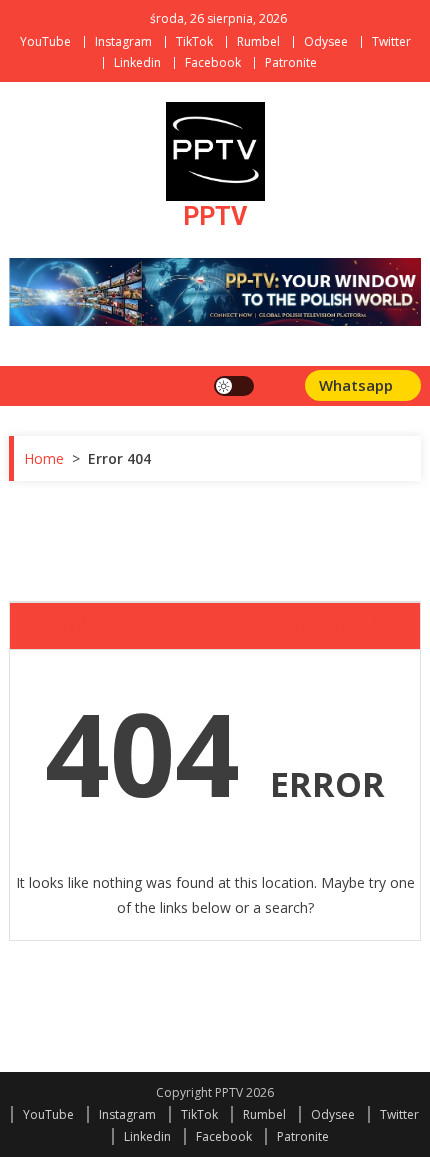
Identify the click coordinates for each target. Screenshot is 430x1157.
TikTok (194, 41)
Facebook (213, 62)
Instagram (123, 41)
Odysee (326, 41)
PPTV (215, 216)
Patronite (291, 62)
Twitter (391, 41)
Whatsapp (358, 385)
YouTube (45, 41)
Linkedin (137, 62)
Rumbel (258, 41)
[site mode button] (234, 386)
